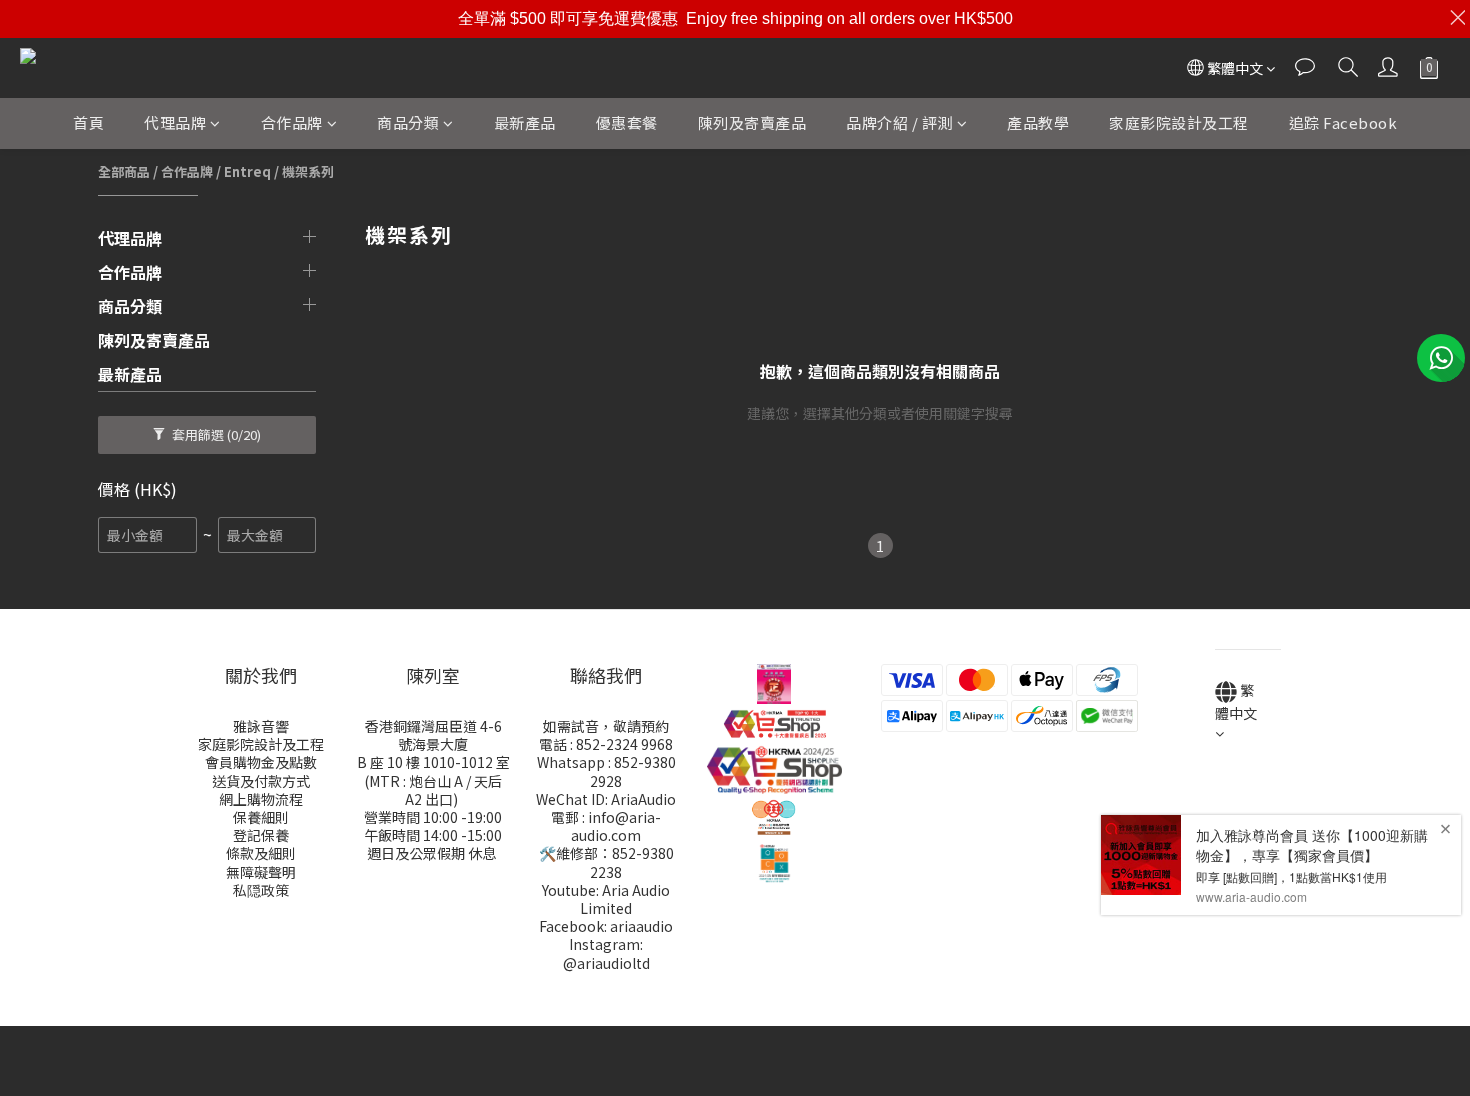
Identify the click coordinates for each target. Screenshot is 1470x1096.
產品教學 (1038, 122)
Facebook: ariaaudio (606, 926)
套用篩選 (215, 434)
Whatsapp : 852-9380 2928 (606, 771)
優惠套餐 (627, 122)
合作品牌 (292, 122)
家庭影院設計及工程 (1179, 122)
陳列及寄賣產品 (752, 122)
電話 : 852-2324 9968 (606, 744)
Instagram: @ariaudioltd (606, 953)
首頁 (88, 122)
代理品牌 (175, 122)
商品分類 (408, 122)
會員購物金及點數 (261, 762)
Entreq (247, 171)
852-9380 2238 (632, 862)
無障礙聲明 (261, 872)
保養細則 (261, 817)
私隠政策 (261, 890)
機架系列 (308, 171)
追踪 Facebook (1343, 122)
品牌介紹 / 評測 (899, 122)
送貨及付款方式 (261, 781)
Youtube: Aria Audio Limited (606, 899)
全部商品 (124, 171)
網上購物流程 (261, 799)
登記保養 (261, 835)
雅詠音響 (261, 726)
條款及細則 (261, 853)
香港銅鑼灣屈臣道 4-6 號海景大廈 (433, 735)
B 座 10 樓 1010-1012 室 (433, 762)
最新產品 (525, 122)
